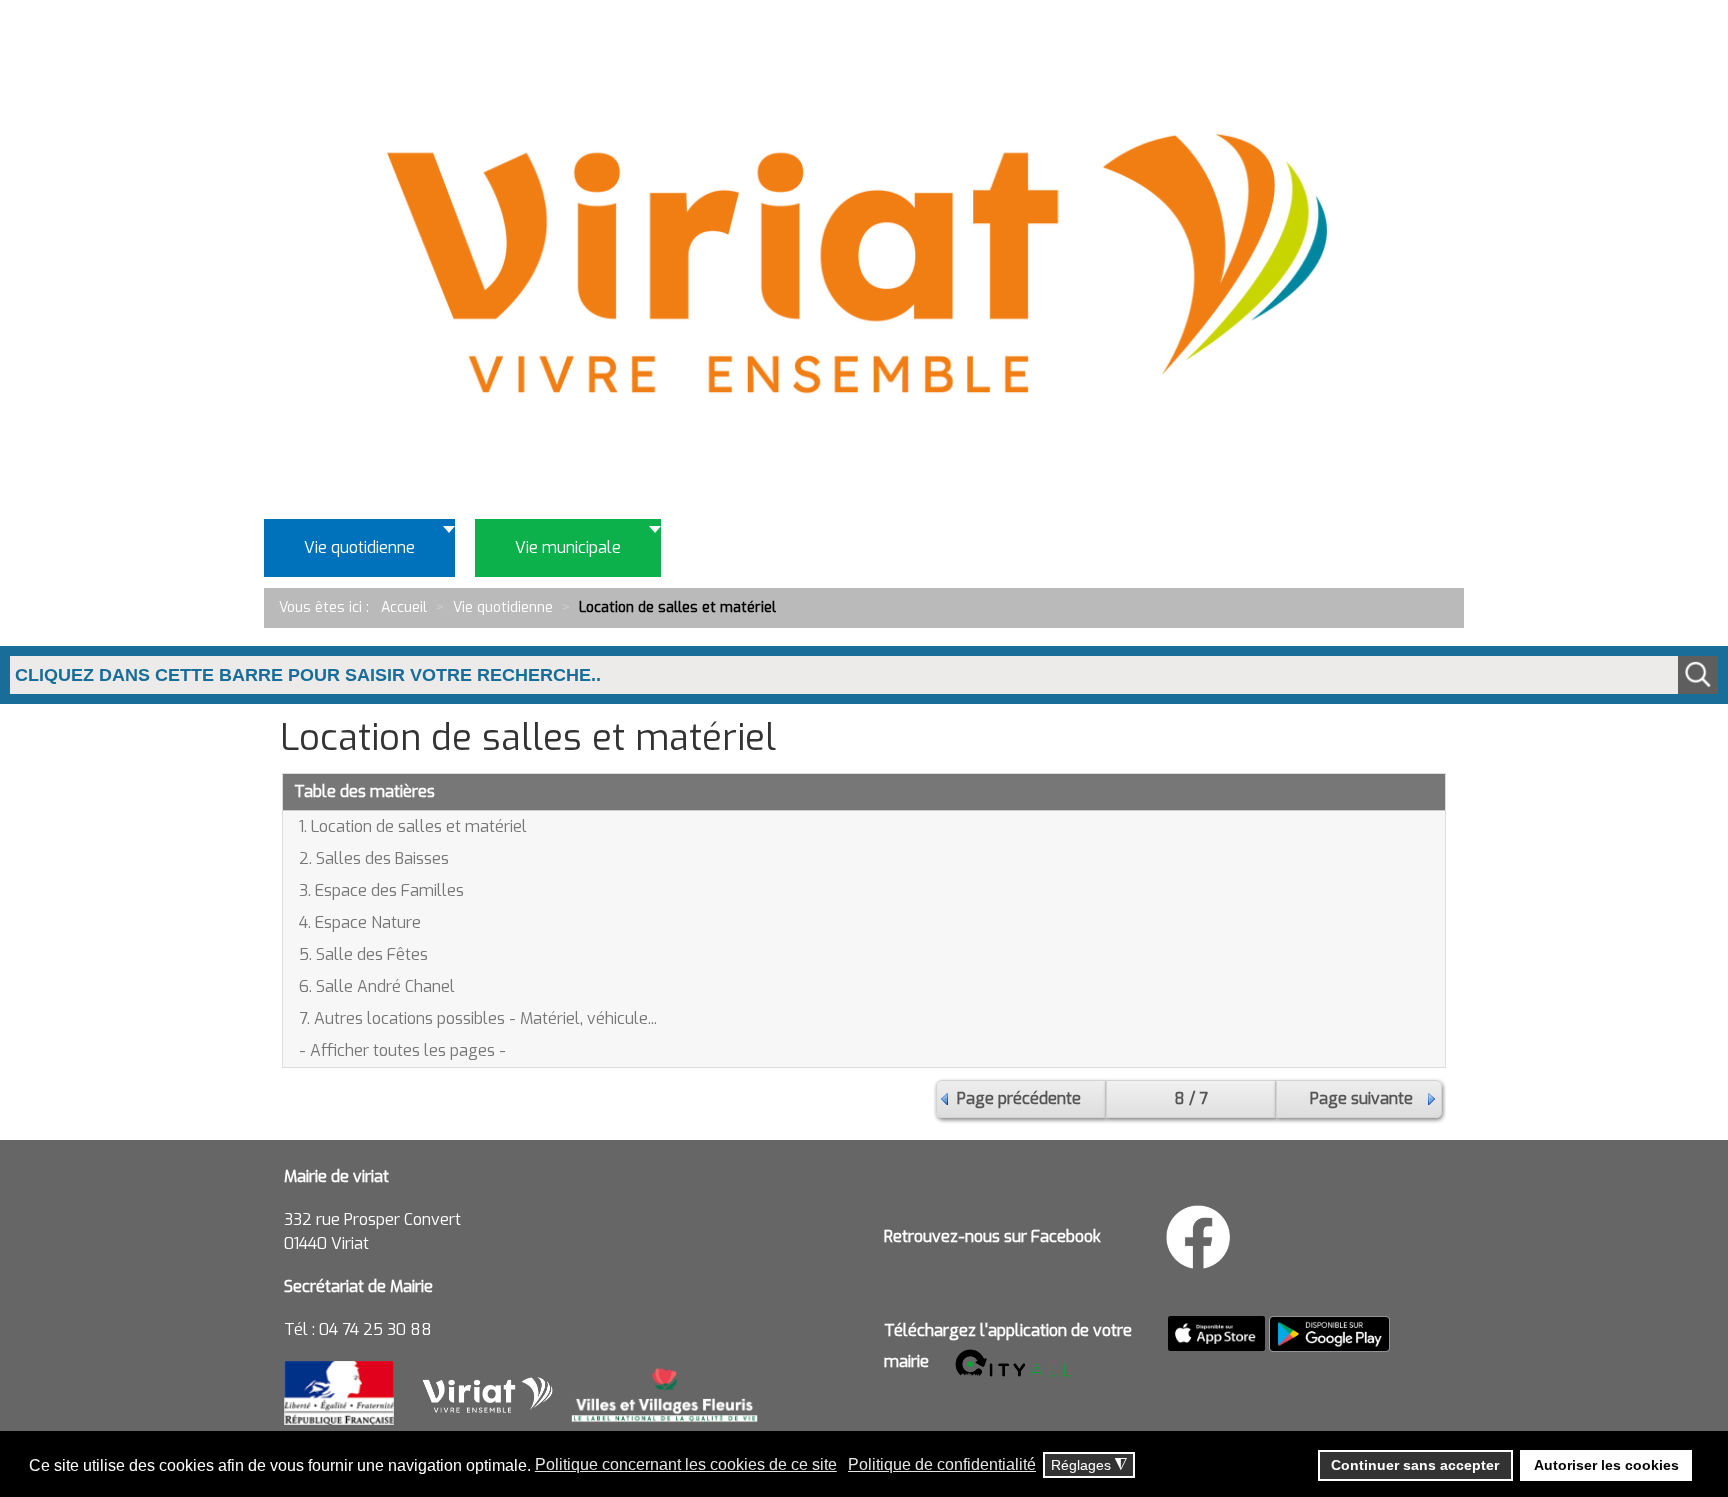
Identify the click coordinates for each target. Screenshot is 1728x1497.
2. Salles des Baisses (374, 858)
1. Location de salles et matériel (413, 826)
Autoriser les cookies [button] (1606, 1465)
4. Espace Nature (360, 922)
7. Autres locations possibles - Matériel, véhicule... (478, 1018)
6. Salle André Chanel (377, 986)
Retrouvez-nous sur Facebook (992, 1236)
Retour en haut (1648, 1390)
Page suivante (1361, 1098)
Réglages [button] (1089, 1465)
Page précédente (1019, 1098)
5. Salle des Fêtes (363, 954)
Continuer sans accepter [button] (1415, 1465)
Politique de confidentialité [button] (942, 1464)
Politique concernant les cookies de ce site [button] (686, 1464)
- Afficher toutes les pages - (402, 1050)
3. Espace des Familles (381, 890)
